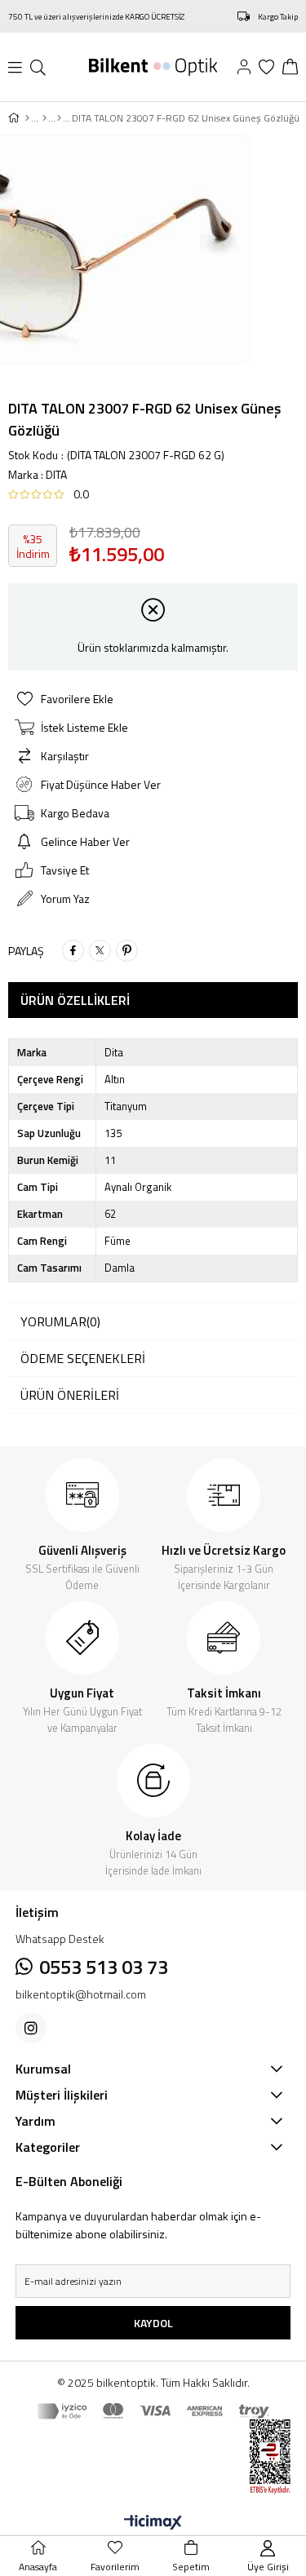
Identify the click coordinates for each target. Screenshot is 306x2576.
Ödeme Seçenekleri (83, 1358)
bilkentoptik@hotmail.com (81, 1994)
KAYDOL (153, 2323)
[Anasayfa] (27, 118)
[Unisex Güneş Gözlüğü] (59, 118)
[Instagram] (31, 2028)
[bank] (153, 2411)
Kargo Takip (278, 17)
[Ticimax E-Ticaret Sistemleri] (153, 2523)
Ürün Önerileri (70, 1395)
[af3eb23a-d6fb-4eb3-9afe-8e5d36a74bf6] (258, 2457)
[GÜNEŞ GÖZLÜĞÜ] (44, 118)
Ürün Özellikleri (75, 1000)
